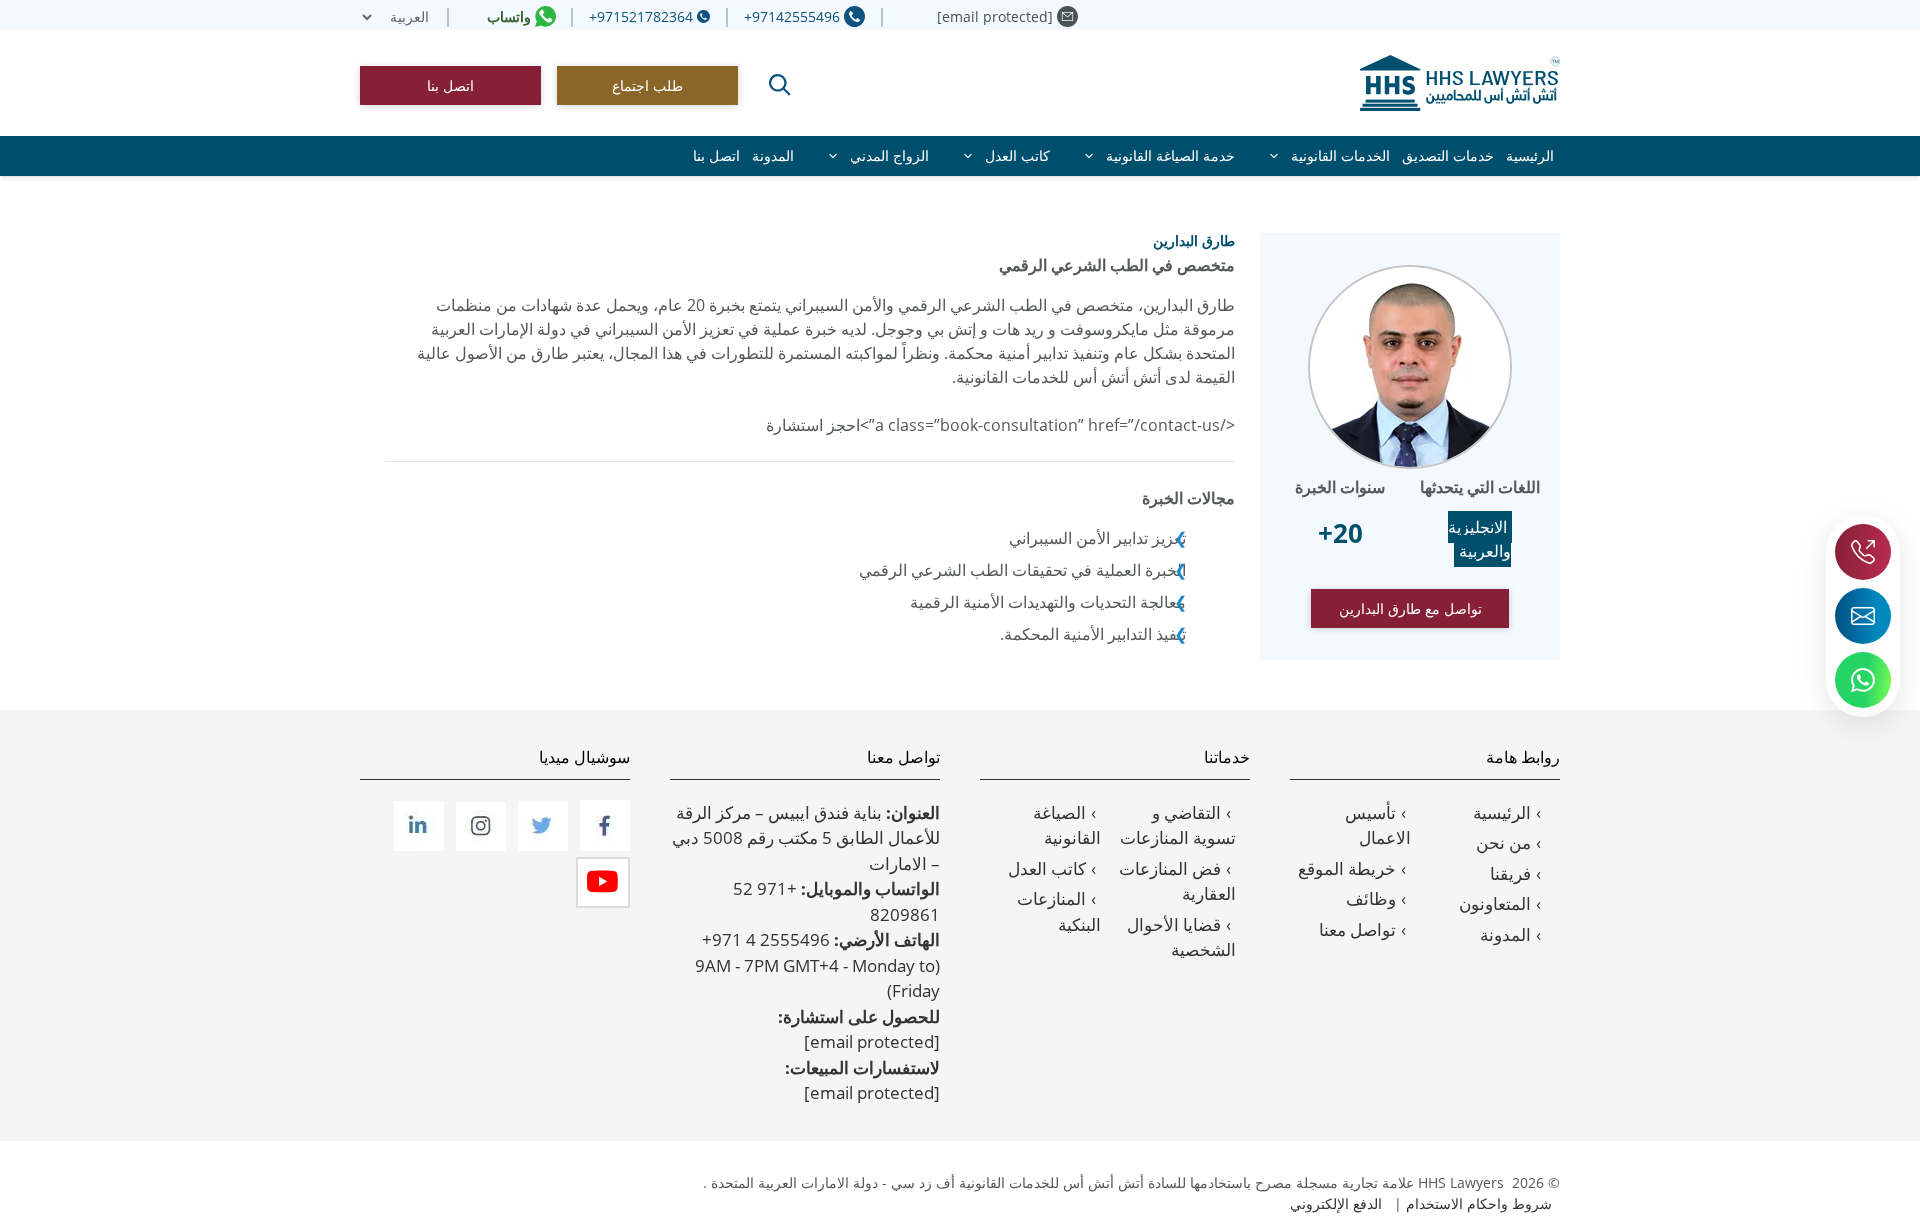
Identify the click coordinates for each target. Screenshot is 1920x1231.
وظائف (1371, 898)
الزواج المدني (889, 155)
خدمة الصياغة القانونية (1170, 155)
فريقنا (1510, 873)
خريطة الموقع (1347, 868)
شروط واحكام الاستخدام (1479, 1203)
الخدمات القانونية (1340, 155)
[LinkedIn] (417, 844)
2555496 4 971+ (766, 939)
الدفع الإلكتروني (1336, 1203)
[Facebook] (603, 844)
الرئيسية (1530, 155)
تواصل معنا (1357, 929)
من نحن (1503, 842)
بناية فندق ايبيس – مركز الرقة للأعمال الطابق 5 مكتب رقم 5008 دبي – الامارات (806, 838)
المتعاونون (1495, 903)
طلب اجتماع (647, 85)
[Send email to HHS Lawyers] (1863, 616)
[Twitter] (541, 844)
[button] (780, 85)
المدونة (773, 155)
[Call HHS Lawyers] (1863, 552)
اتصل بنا (450, 85)
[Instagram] (479, 844)
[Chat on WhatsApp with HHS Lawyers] (1863, 680)
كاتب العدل (1017, 155)
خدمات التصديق (1448, 155)
